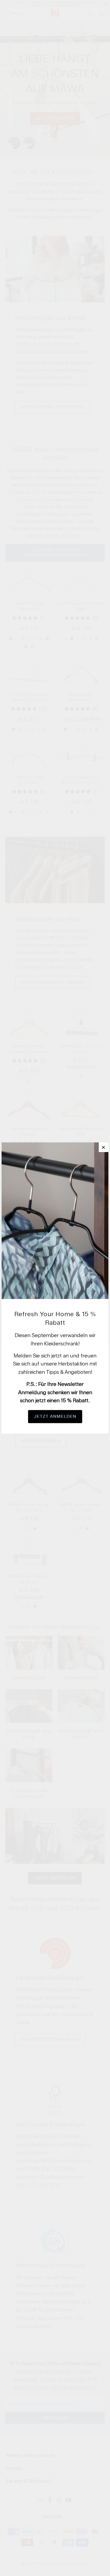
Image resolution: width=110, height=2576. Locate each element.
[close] (104, 1147)
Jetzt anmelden (55, 1416)
